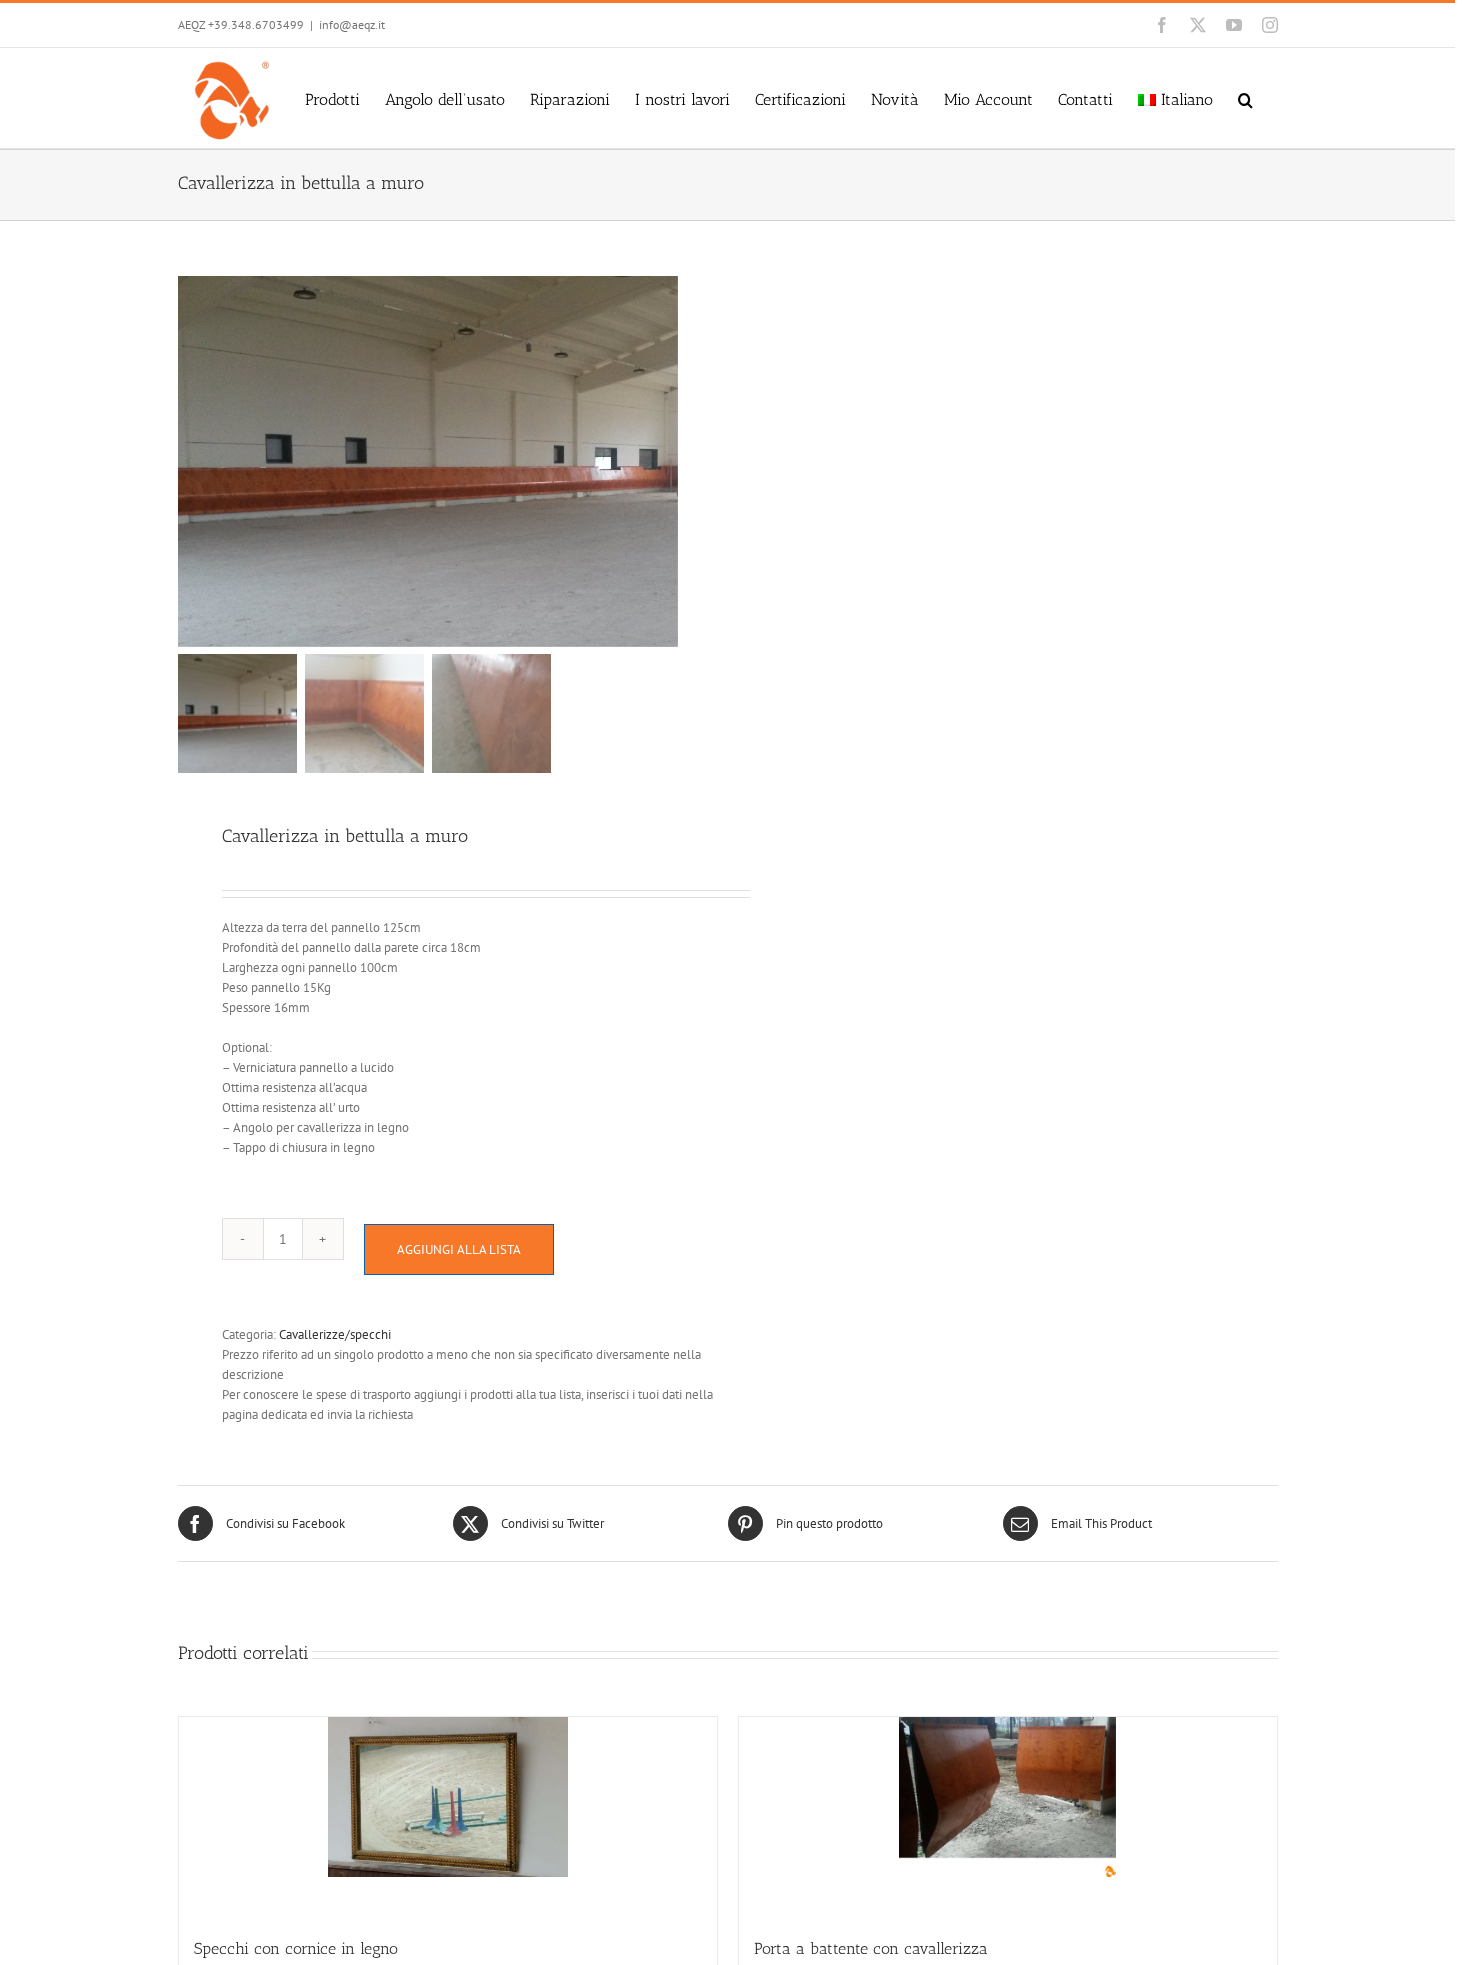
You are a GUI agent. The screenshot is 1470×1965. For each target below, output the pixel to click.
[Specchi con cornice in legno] (448, 1817)
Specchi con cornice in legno (296, 1948)
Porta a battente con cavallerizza (871, 1948)
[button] (1245, 98)
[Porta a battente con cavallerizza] (1008, 1817)
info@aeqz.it (352, 24)
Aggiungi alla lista (459, 1249)
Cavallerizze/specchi (335, 1334)
